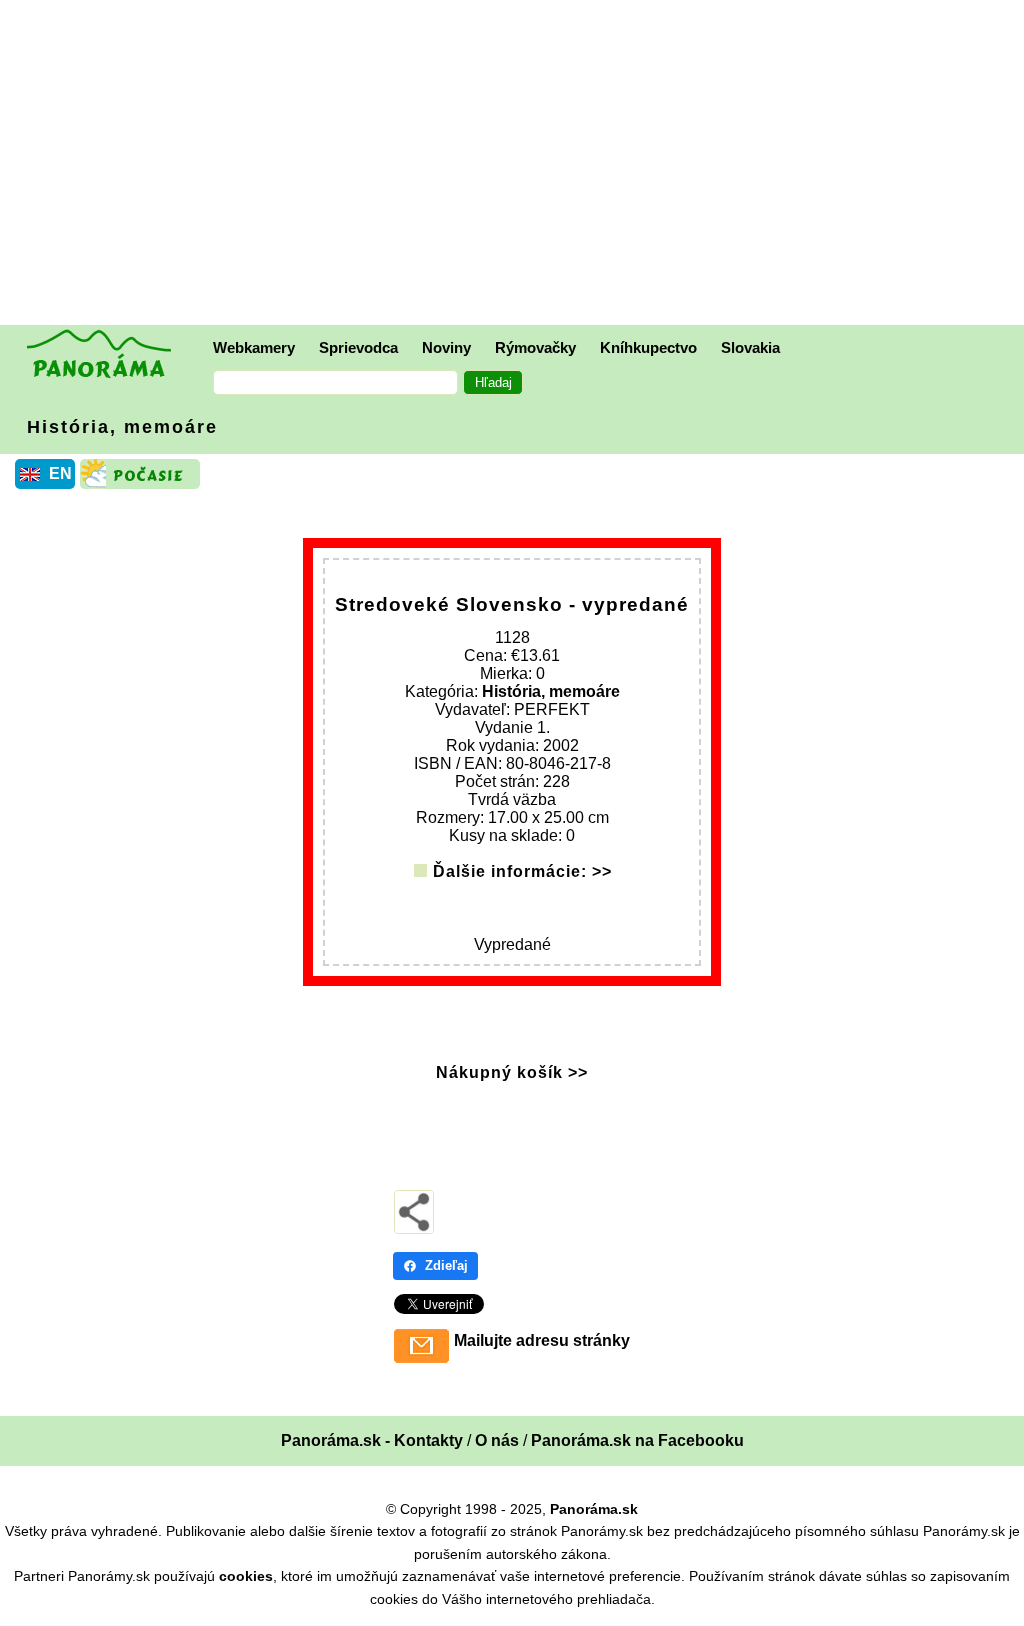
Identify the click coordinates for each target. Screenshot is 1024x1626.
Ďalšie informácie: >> (522, 871)
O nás (497, 1440)
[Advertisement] (517, 165)
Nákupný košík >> (512, 1072)
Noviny (446, 347)
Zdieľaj (446, 1265)
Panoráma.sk (594, 1509)
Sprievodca (358, 347)
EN (60, 473)
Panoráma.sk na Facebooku (637, 1440)
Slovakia (750, 347)
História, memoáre (122, 427)
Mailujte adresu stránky (542, 1340)
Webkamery (254, 347)
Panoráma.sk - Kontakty (372, 1440)
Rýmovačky (535, 347)
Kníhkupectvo (648, 347)
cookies (246, 1576)
